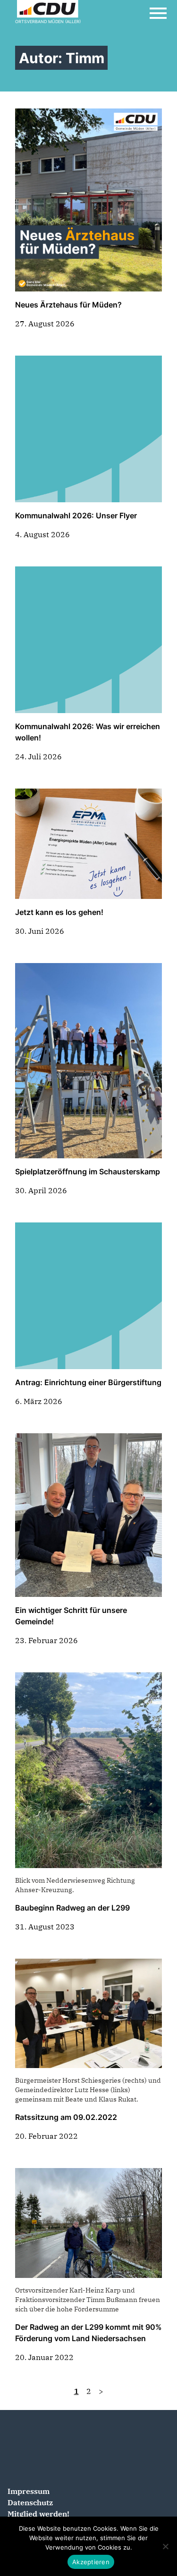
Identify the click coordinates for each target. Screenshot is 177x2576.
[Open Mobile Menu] (158, 13)
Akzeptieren (91, 2562)
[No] (165, 2546)
